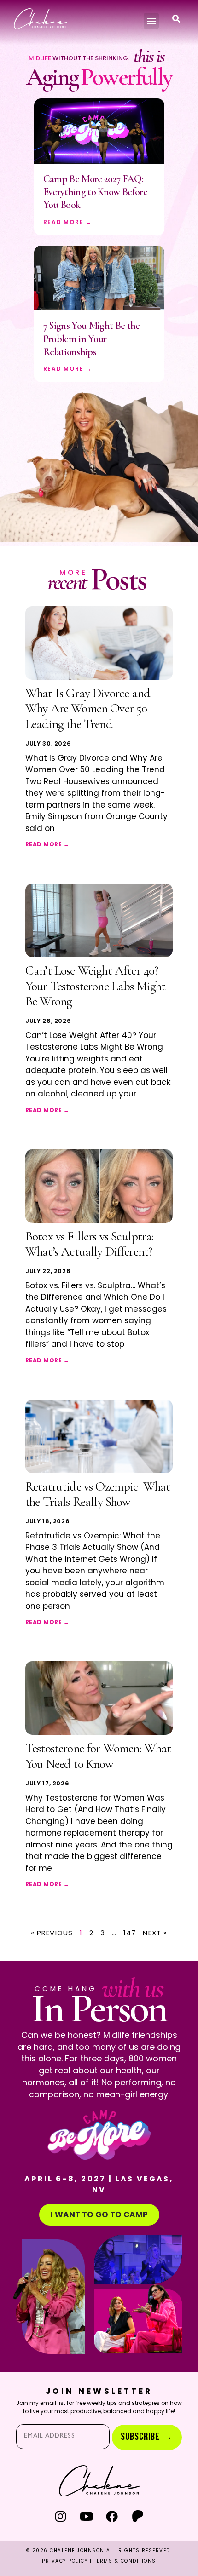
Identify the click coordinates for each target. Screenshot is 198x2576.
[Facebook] (112, 2516)
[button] (151, 21)
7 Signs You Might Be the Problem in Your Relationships (92, 339)
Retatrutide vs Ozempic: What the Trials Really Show (98, 1494)
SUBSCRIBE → (147, 2437)
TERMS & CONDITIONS (125, 2561)
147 (130, 1933)
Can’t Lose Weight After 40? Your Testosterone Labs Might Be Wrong (95, 986)
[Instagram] (61, 2516)
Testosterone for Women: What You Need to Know (98, 1756)
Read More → (68, 222)
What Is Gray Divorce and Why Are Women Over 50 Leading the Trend (88, 709)
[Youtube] (86, 2516)
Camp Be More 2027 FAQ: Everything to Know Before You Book (96, 192)
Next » (155, 1933)
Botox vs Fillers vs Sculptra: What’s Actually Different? (90, 1244)
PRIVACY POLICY (65, 2561)
